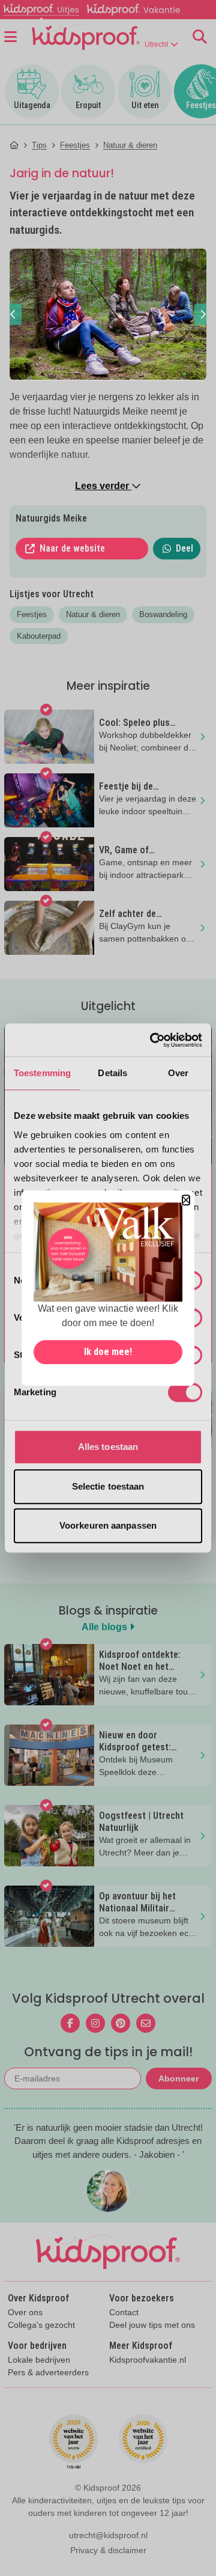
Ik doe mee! (108, 1352)
